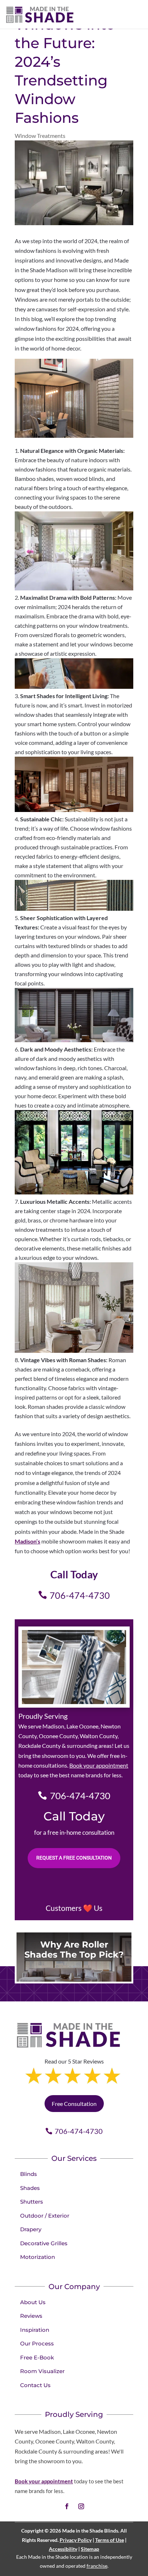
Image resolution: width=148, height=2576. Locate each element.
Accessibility (63, 2549)
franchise (97, 2566)
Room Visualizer (42, 2371)
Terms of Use (110, 2540)
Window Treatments (40, 136)
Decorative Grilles (44, 2243)
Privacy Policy (76, 2540)
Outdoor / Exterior (45, 2216)
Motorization (38, 2257)
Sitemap (90, 2549)
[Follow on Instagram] (81, 2506)
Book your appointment (99, 1765)
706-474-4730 (80, 1595)
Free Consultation (74, 2104)
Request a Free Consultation (74, 1858)
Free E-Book (37, 2357)
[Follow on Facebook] (67, 2506)
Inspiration (35, 2330)
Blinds (29, 2174)
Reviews (31, 2316)
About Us (33, 2302)
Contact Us (35, 2385)
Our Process (37, 2343)
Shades (30, 2188)
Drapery (31, 2229)
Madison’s (27, 1541)
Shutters (32, 2202)
